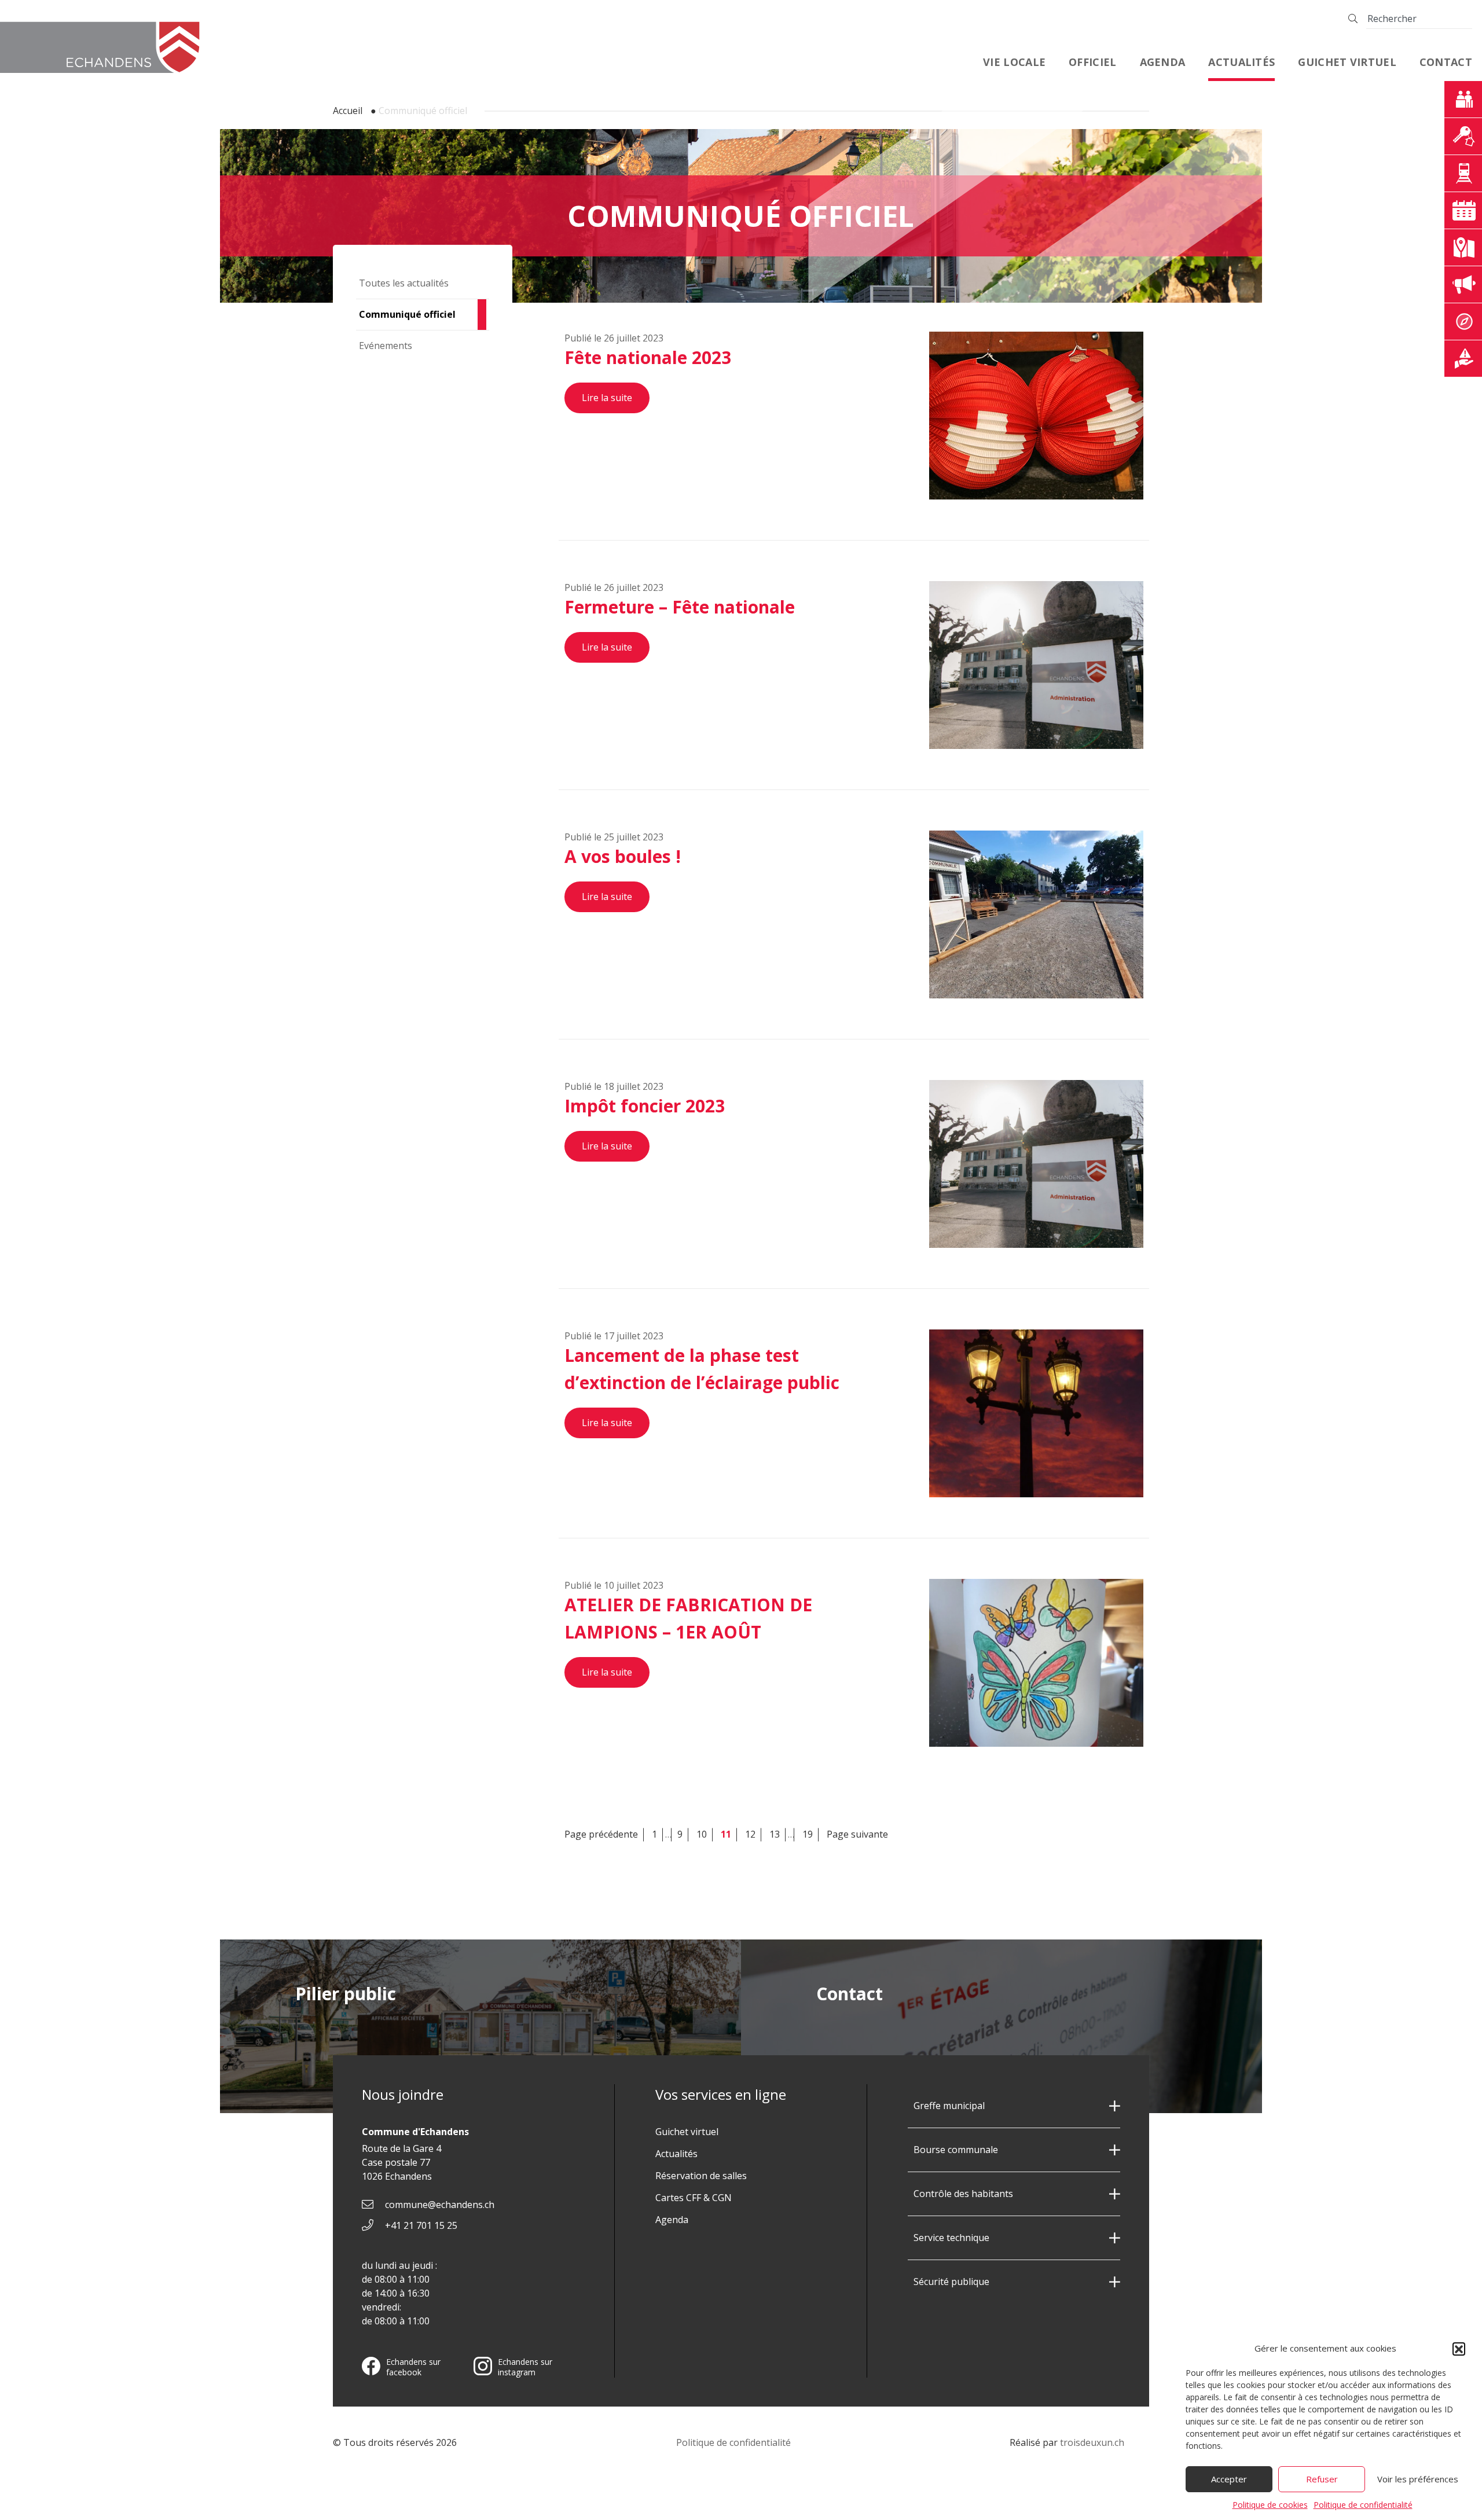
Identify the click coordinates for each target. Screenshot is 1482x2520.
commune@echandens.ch (440, 2205)
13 (775, 1834)
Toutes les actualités (404, 283)
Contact (1446, 62)
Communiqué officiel (407, 314)
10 (702, 1834)
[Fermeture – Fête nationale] (1036, 665)
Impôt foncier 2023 (645, 1106)
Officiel (1092, 62)
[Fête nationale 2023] (1036, 416)
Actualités (1241, 62)
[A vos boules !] (1036, 914)
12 (750, 1834)
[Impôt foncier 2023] (1036, 1164)
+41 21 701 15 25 (421, 2225)
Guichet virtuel (1347, 62)
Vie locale (1014, 62)
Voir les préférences (1418, 2479)
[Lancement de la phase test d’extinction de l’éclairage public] (1036, 1413)
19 (808, 1834)
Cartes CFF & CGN (694, 2198)
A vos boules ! (623, 856)
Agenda (1163, 62)
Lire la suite (607, 398)
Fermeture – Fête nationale (680, 607)
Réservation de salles (701, 2176)
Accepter (1229, 2479)
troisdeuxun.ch (1093, 2442)
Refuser (1322, 2479)
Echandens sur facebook (413, 2367)
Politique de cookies (1270, 2505)
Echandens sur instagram (525, 2367)
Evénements (386, 346)
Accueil (348, 111)
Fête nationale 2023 (648, 357)
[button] (1459, 2349)
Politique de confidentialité (1363, 2505)
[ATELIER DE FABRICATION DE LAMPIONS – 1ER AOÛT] (1036, 1663)
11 (726, 1834)
